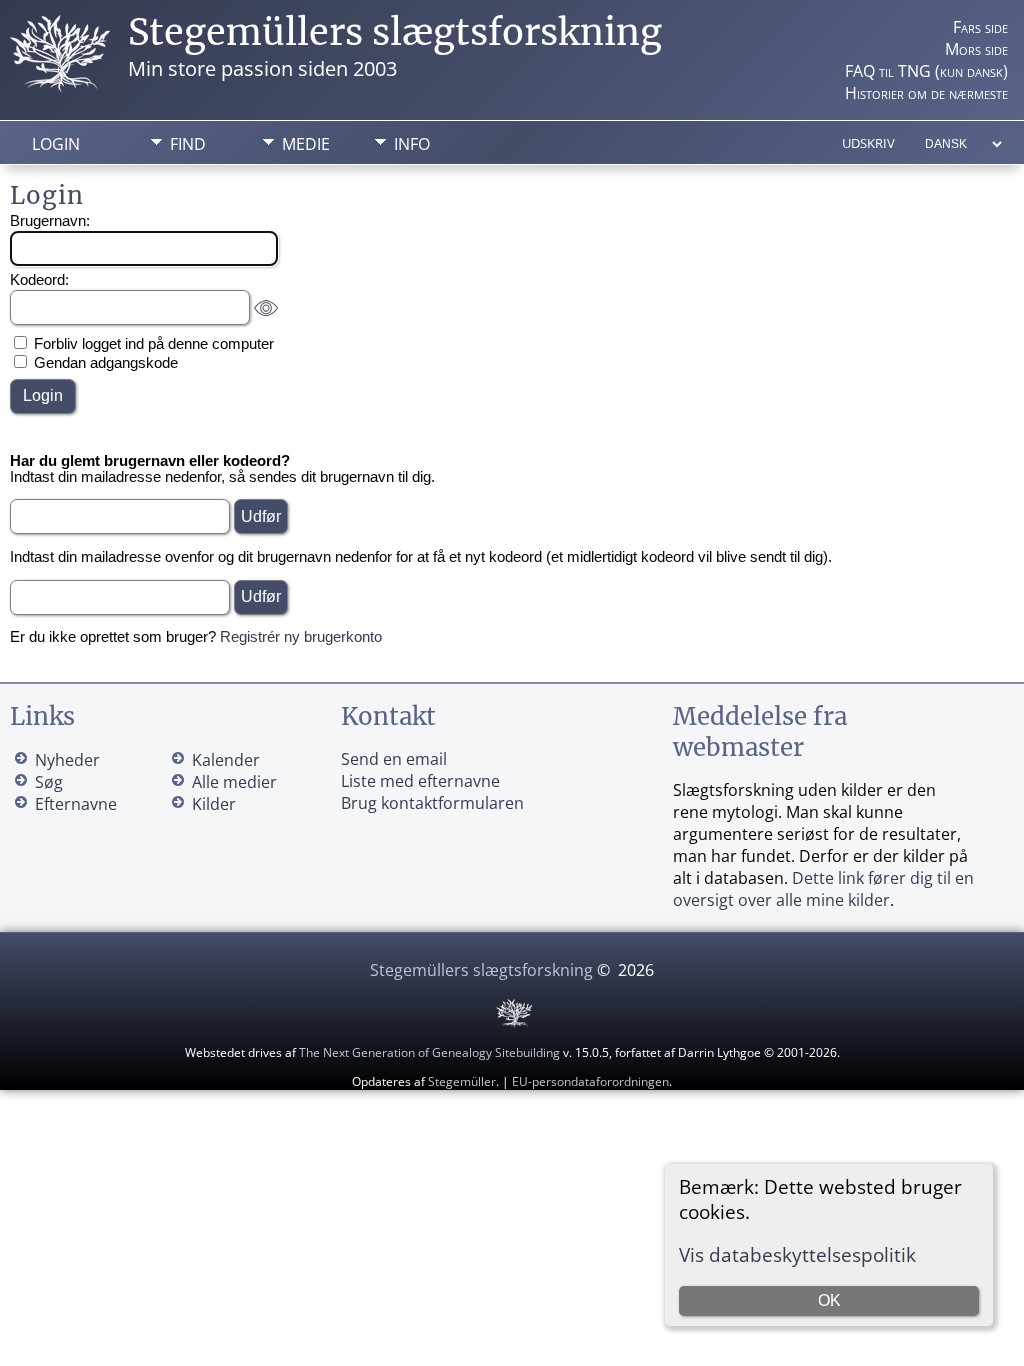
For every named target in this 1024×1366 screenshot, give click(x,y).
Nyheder (67, 760)
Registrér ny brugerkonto (301, 637)
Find (188, 144)
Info (412, 144)
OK (829, 1300)
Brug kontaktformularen (432, 803)
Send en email (394, 759)
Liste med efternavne (420, 781)
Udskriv (868, 143)
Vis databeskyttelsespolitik (797, 1254)
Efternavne (76, 804)
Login (56, 144)
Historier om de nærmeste (926, 93)
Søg (49, 782)
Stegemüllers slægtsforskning (395, 32)
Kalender (226, 760)
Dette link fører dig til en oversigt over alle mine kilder (823, 889)
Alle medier (234, 782)
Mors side (976, 49)
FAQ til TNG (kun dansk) (926, 71)
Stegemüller (462, 1081)
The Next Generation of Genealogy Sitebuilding (429, 1052)
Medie (306, 144)
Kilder (214, 804)
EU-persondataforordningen (590, 1081)
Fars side (980, 27)
